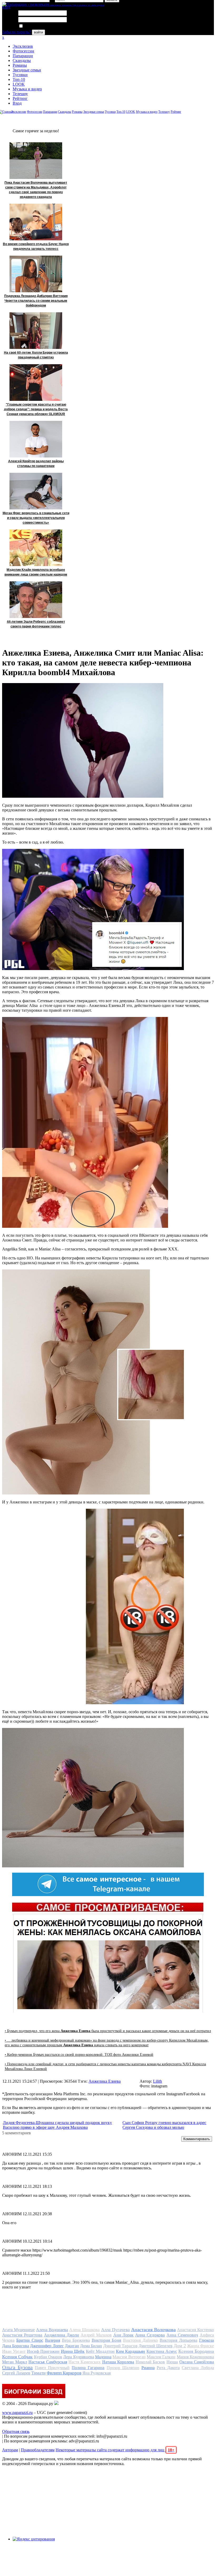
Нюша (172, 2362)
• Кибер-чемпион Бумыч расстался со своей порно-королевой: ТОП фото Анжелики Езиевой (79, 2055)
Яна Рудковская (97, 2373)
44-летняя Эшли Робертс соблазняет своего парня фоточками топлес (36, 624)
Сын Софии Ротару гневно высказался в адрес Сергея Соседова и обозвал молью (164, 2125)
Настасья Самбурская (48, 2362)
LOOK (19, 84)
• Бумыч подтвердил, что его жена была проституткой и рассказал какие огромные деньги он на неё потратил (108, 2031)
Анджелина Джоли (62, 2335)
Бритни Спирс (30, 2340)
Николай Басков (150, 2362)
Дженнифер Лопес (47, 2346)
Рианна (148, 2368)
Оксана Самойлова (197, 2362)
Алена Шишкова (84, 2330)
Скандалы (22, 60)
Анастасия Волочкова (153, 2330)
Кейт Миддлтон (100, 2351)
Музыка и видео (27, 89)
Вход (17, 103)
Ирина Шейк (73, 2351)
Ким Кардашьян (131, 2351)
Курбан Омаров (48, 2357)
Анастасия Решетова (22, 2335)
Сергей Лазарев (16, 2373)
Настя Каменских (85, 2362)
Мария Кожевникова (195, 2357)
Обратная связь (16, 2431)
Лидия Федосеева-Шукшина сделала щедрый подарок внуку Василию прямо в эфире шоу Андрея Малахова (57, 2125)
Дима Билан (91, 2346)
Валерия (53, 2340)
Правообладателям (38, 2450)
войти (38, 32)
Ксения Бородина (196, 2351)
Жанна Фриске (200, 2346)
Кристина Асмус (162, 2351)
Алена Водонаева (52, 2330)
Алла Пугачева (116, 2330)
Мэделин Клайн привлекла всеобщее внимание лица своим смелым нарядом (36, 572)
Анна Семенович (182, 2335)
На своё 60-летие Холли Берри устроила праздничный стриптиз (36, 355)
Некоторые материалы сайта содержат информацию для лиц (115, 2450)
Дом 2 (180, 2346)
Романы (20, 65)
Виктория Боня (107, 2340)
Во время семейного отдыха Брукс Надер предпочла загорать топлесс (36, 246)
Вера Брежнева (76, 2340)
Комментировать (197, 2139)
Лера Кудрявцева (78, 2357)
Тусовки (20, 75)
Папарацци (23, 56)
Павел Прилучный (52, 2368)
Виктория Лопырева (178, 2340)
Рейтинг (20, 98)
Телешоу (20, 94)
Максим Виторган (129, 2357)
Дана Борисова (16, 2346)
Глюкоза (207, 2340)
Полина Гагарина (88, 2368)
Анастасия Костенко (195, 2330)
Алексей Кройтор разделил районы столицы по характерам (36, 464)
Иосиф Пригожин (43, 2351)
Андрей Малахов (96, 2335)
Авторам (10, 2450)
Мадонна (103, 2357)
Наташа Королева (118, 2362)
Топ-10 (19, 79)
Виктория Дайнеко (140, 2340)
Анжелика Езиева (105, 2081)
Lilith (158, 2081)
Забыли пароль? (16, 32)
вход (6, 7)
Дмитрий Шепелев (156, 2346)
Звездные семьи (27, 70)
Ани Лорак (124, 2335)
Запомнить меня (38, 26)
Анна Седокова (150, 2335)
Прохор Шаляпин (123, 2368)
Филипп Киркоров (64, 2373)
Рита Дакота (168, 2368)
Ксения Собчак (17, 2357)
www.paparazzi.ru (17, 2412)
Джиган (72, 2346)
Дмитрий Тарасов (120, 2346)
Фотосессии (23, 51)
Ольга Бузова (17, 2367)
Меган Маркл (15, 2362)
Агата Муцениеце (18, 2330)
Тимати (38, 2373)
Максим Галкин (161, 2357)
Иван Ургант (14, 2351)
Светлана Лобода (198, 2368)
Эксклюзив (23, 46)
